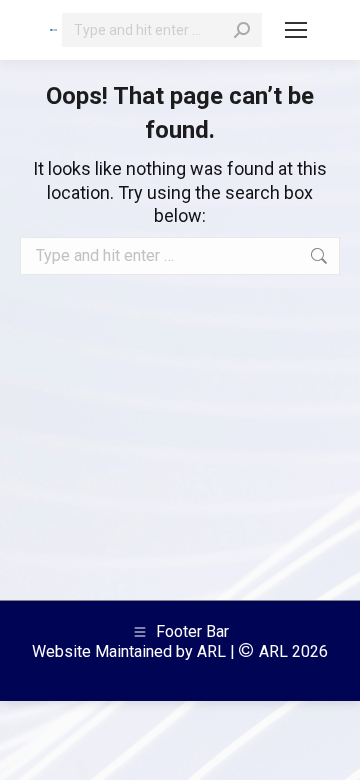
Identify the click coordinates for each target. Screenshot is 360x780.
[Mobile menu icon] (296, 30)
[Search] (242, 30)
